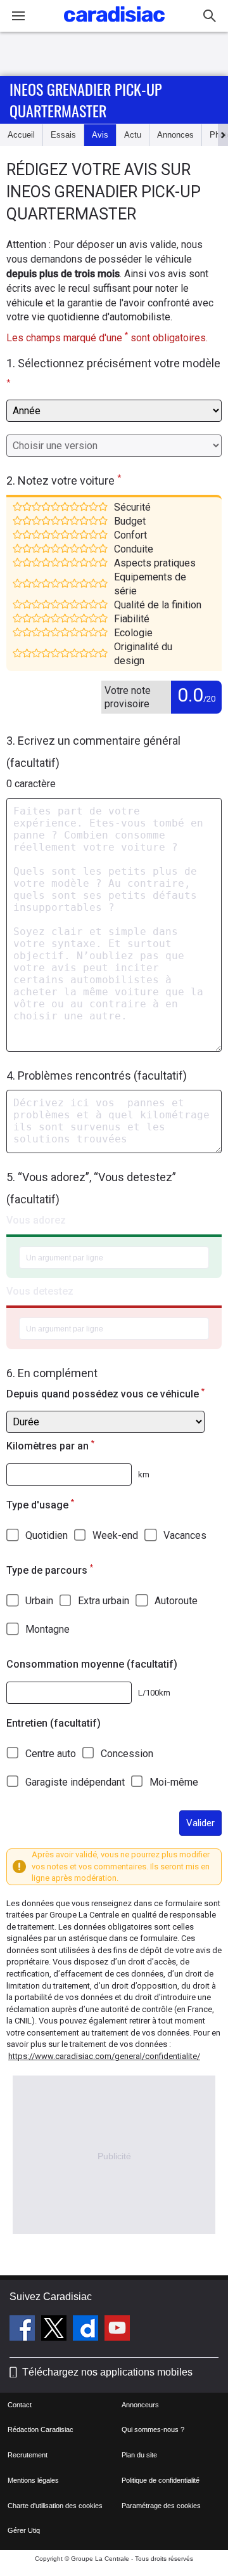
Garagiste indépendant (75, 1782)
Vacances (185, 1535)
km (144, 1474)
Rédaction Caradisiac (41, 2429)
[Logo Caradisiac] (114, 26)
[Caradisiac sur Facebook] (24, 2330)
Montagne (47, 1629)
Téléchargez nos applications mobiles (107, 2372)
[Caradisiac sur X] (55, 2330)
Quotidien (47, 1535)
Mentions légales (33, 2480)
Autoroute (176, 1601)
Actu (133, 135)
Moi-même (174, 1782)
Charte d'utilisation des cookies (55, 2506)
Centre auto (51, 1754)
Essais (63, 135)
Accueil (21, 135)
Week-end (115, 1535)
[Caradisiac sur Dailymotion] (87, 2330)
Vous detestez (40, 1291)
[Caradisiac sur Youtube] (117, 2330)
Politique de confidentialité (161, 2480)
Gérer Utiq (24, 2530)
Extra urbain (104, 1601)
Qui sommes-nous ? (153, 2429)
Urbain (39, 1601)
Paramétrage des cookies (161, 2506)
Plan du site (139, 2455)
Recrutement (28, 2455)
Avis (100, 135)
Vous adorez (36, 1220)
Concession (127, 1754)
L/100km (154, 1693)
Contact (20, 2405)
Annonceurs (140, 2405)
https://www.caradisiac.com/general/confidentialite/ (104, 2056)
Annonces (175, 135)
